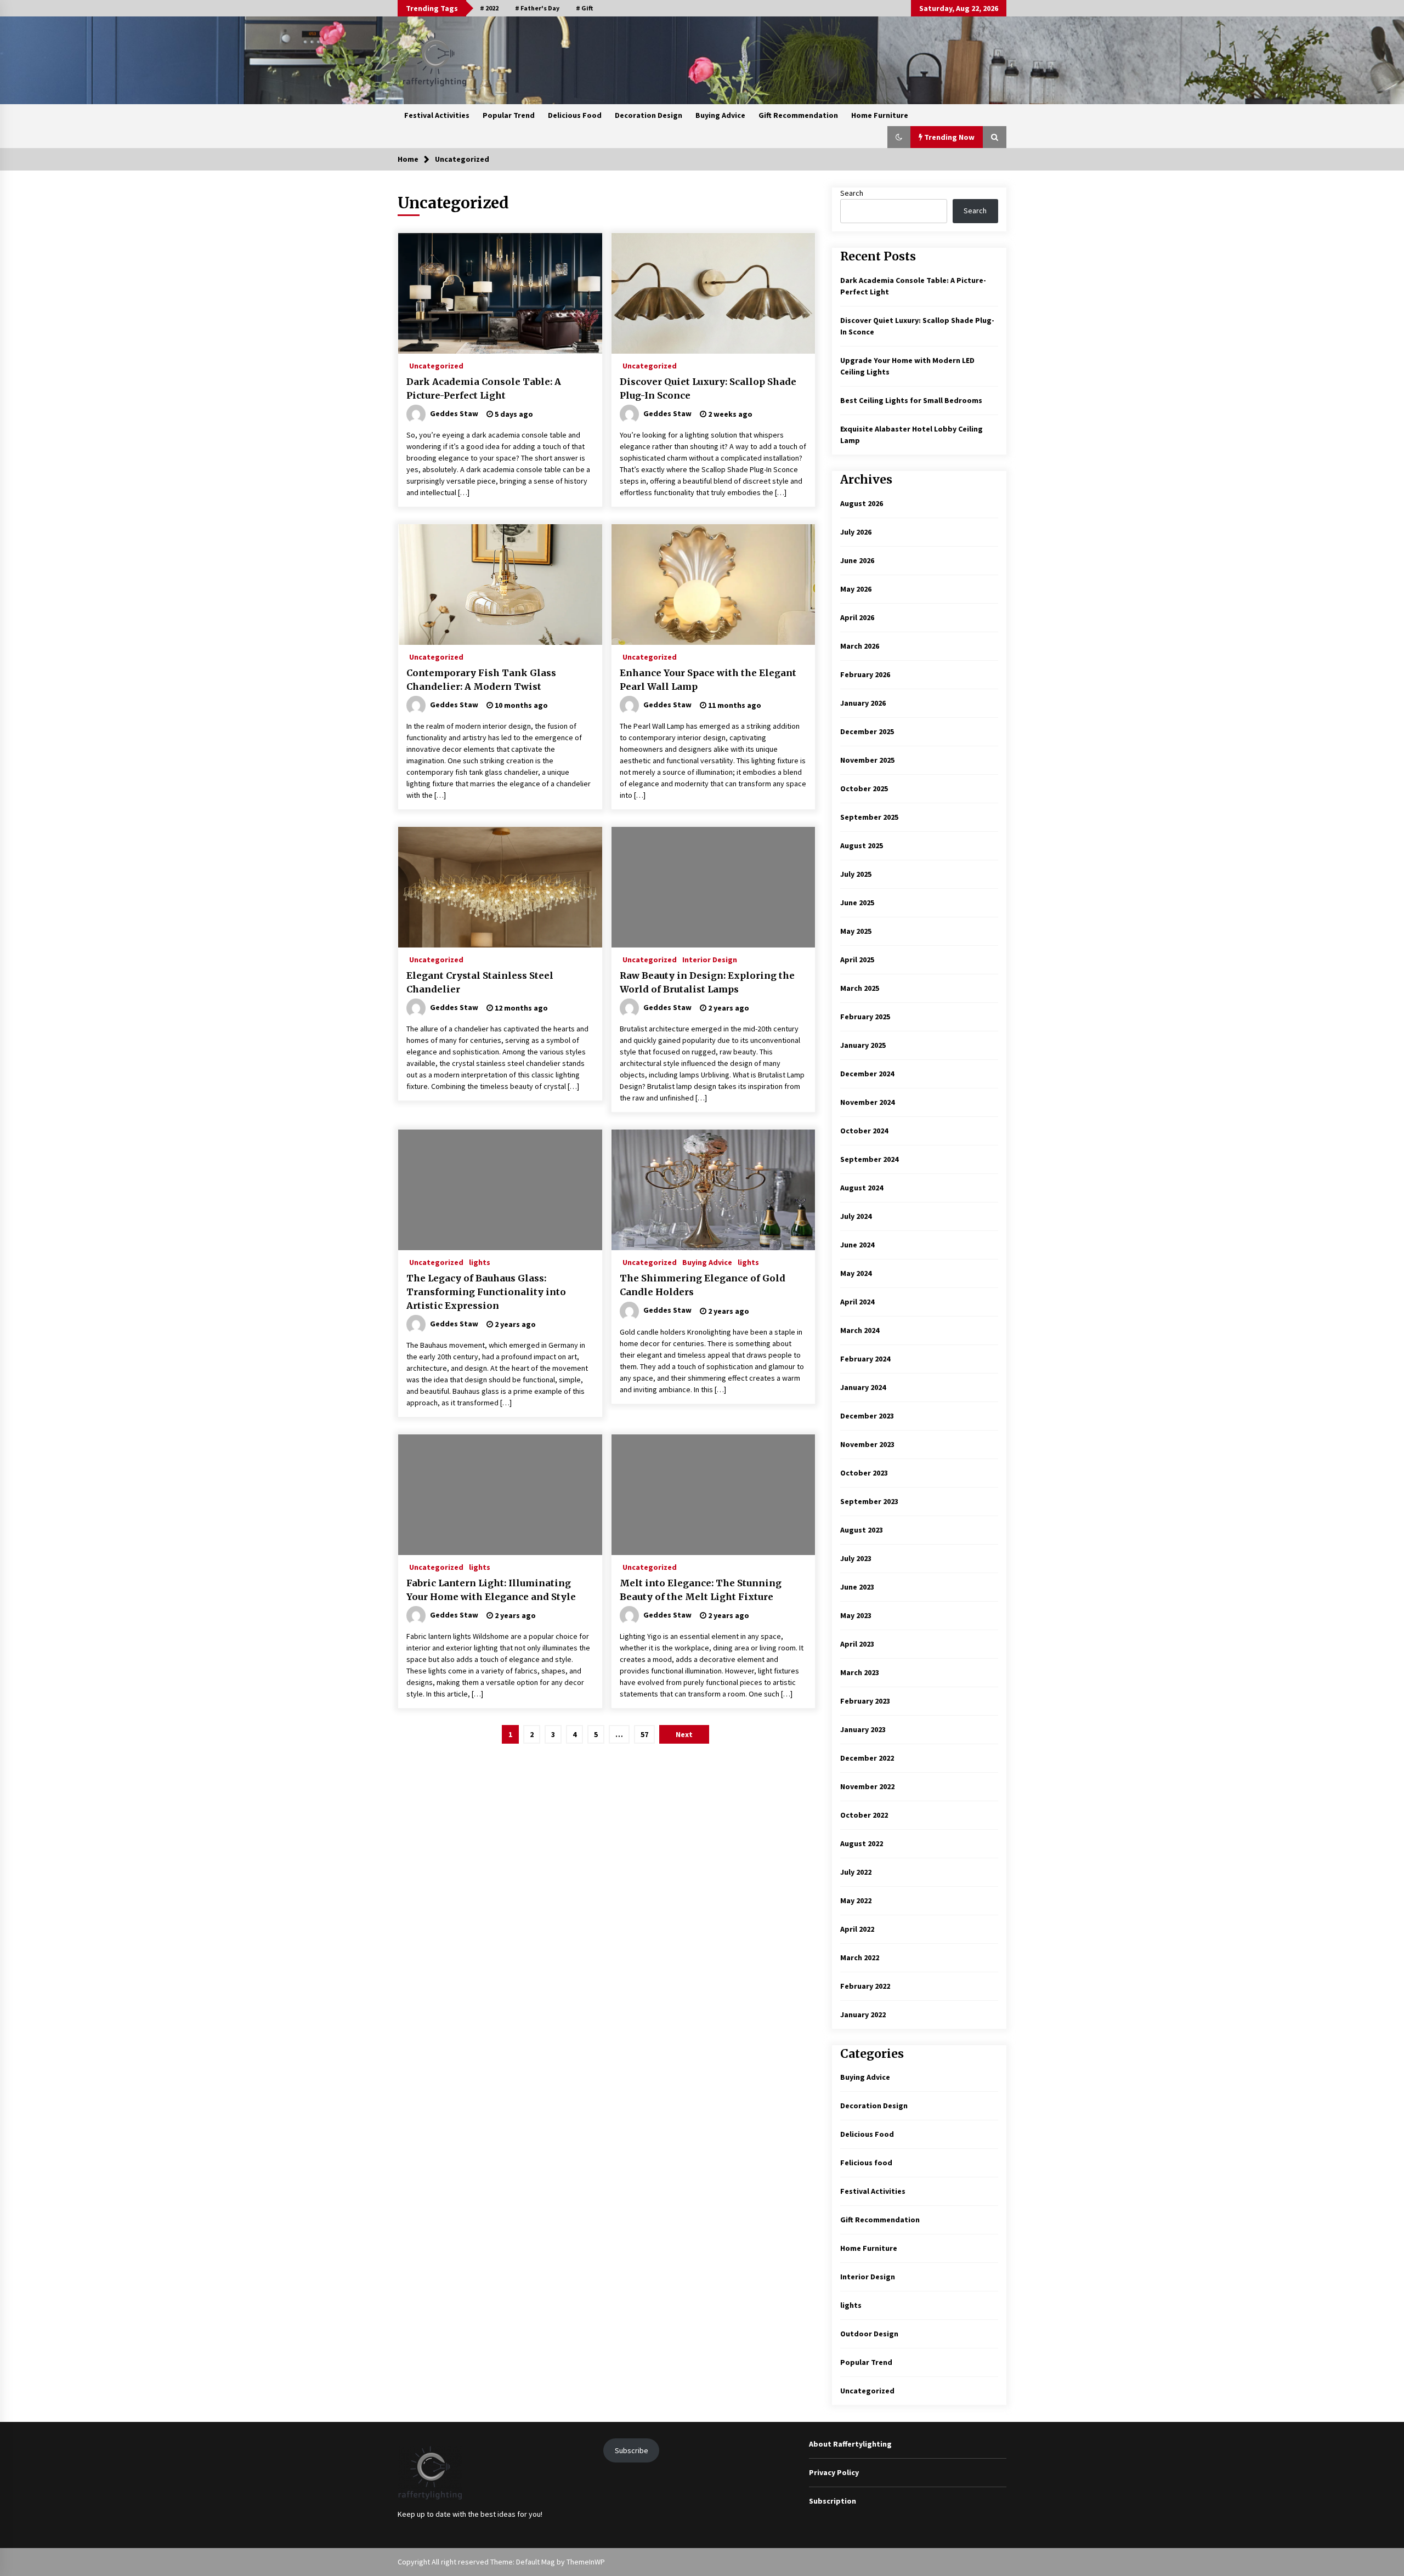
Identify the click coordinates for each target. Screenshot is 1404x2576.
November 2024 (867, 1102)
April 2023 (857, 1644)
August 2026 (862, 503)
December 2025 (867, 731)
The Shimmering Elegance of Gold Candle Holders (703, 1285)
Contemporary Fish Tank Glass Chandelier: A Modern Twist (481, 680)
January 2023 (863, 1729)
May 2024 (856, 1273)
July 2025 (856, 874)
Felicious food (866, 2163)
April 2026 (857, 617)
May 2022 (856, 1900)
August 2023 (862, 1530)
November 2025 (867, 760)
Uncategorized (436, 365)
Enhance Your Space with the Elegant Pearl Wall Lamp (708, 680)
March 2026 (860, 646)
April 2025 (857, 960)
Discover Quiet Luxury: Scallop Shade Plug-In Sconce (708, 388)
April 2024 (857, 1302)
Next (684, 1734)
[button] (899, 137)
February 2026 (865, 674)
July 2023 (856, 1558)
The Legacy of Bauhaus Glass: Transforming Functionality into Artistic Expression (486, 1292)
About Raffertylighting (850, 2444)
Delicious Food (575, 115)
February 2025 (865, 1017)
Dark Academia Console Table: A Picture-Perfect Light (484, 388)
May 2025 (856, 931)
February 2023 (865, 1701)
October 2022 (864, 1815)
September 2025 (869, 817)
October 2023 (864, 1473)
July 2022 (856, 1872)
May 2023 (856, 1615)
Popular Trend (509, 115)
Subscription (833, 2501)
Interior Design (710, 959)
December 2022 (867, 1758)
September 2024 (869, 1159)
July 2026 (856, 532)
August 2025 (862, 846)
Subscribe (632, 2450)
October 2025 (864, 788)
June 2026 (857, 560)
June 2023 (857, 1587)
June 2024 (857, 1245)
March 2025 (860, 988)
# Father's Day (537, 8)
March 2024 (860, 1330)
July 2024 (856, 1216)
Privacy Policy (834, 2472)
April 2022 (857, 1929)
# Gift (584, 8)
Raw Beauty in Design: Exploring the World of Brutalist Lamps (707, 982)
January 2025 (863, 1045)
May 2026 (856, 589)
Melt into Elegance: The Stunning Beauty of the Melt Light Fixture (701, 1590)
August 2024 (862, 1188)
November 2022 (867, 1786)
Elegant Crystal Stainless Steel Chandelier (480, 982)
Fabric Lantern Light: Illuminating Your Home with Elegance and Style (491, 1590)
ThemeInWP (586, 2562)
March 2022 (860, 1957)
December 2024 (867, 1074)
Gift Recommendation (798, 115)
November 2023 (867, 1444)
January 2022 (863, 2015)
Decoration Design (649, 115)
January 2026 (863, 703)
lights (480, 1262)
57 (644, 1734)
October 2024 (864, 1131)
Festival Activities (437, 115)
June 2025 (857, 903)
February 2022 (865, 1986)
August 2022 (862, 1843)
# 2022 (489, 8)
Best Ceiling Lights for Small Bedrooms (911, 400)
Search (852, 193)
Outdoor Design (869, 2334)
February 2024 (865, 1359)
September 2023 (869, 1501)
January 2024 (863, 1387)
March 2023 (860, 1672)
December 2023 (867, 1416)
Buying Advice (720, 115)
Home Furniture (880, 115)
